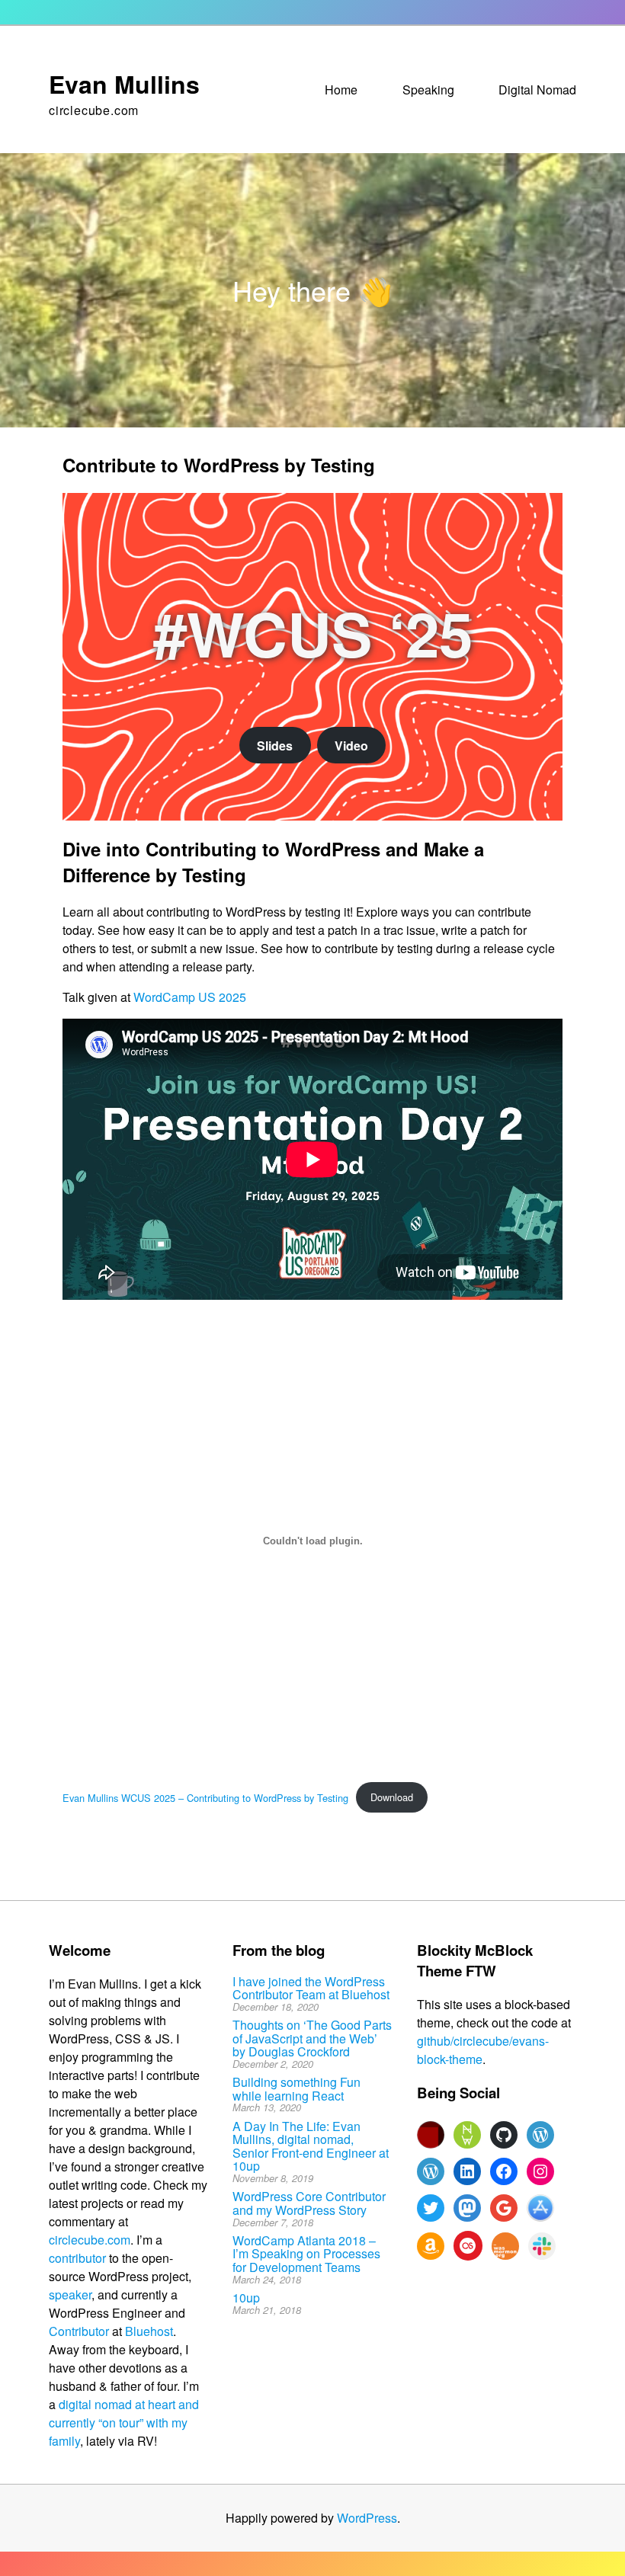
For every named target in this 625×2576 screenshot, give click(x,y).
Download (392, 1797)
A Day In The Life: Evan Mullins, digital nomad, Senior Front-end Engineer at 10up (311, 2146)
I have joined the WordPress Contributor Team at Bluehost (311, 1988)
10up (246, 2298)
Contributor (79, 2331)
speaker (70, 2294)
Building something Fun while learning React (296, 2089)
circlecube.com (90, 2240)
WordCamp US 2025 (190, 997)
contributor (77, 2258)
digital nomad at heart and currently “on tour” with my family (124, 2422)
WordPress (367, 2518)
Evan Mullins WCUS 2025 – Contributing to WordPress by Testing (205, 1797)
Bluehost (149, 2331)
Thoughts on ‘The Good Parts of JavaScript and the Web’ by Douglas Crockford (312, 2038)
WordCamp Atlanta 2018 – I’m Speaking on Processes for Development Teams (306, 2254)
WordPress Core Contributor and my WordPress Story (309, 2203)
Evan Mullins (124, 84)
